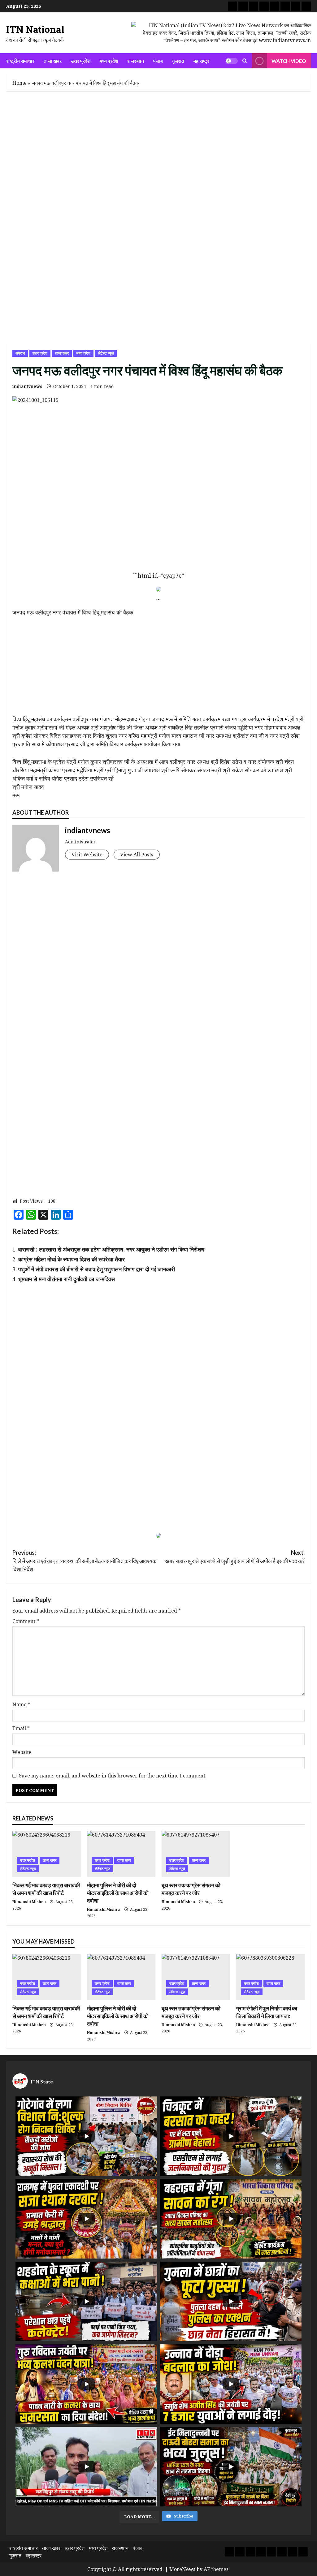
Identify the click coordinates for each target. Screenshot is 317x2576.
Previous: (84, 1561)
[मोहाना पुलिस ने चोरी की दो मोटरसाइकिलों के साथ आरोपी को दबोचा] (121, 1854)
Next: (235, 1557)
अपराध (20, 353)
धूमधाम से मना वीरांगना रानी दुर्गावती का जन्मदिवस (67, 1279)
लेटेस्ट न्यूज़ (106, 353)
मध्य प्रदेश (109, 61)
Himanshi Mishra (29, 1902)
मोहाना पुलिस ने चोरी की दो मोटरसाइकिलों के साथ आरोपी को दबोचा (118, 1893)
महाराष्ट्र (201, 61)
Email (21, 1728)
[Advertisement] (158, 143)
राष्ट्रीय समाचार (20, 61)
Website (22, 1752)
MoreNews (182, 2569)
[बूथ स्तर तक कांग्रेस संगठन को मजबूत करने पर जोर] (196, 1854)
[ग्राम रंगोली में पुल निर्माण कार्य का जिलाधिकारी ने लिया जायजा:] (270, 1977)
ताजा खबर (53, 61)
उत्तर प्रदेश (81, 61)
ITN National (35, 29)
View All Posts (137, 855)
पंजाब (158, 61)
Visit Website (87, 855)
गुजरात (178, 61)
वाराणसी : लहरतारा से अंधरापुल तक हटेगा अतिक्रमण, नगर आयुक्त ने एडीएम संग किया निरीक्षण (111, 1249)
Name (21, 1704)
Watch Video (289, 61)
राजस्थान (136, 61)
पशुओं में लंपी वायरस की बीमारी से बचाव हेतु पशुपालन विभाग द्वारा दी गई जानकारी (97, 1269)
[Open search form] (245, 61)
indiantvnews (27, 386)
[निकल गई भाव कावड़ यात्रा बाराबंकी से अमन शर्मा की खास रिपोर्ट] (47, 1854)
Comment (26, 1621)
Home (20, 83)
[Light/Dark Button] (232, 61)
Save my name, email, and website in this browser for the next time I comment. (113, 1776)
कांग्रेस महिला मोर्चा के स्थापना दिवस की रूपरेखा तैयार (72, 1259)
